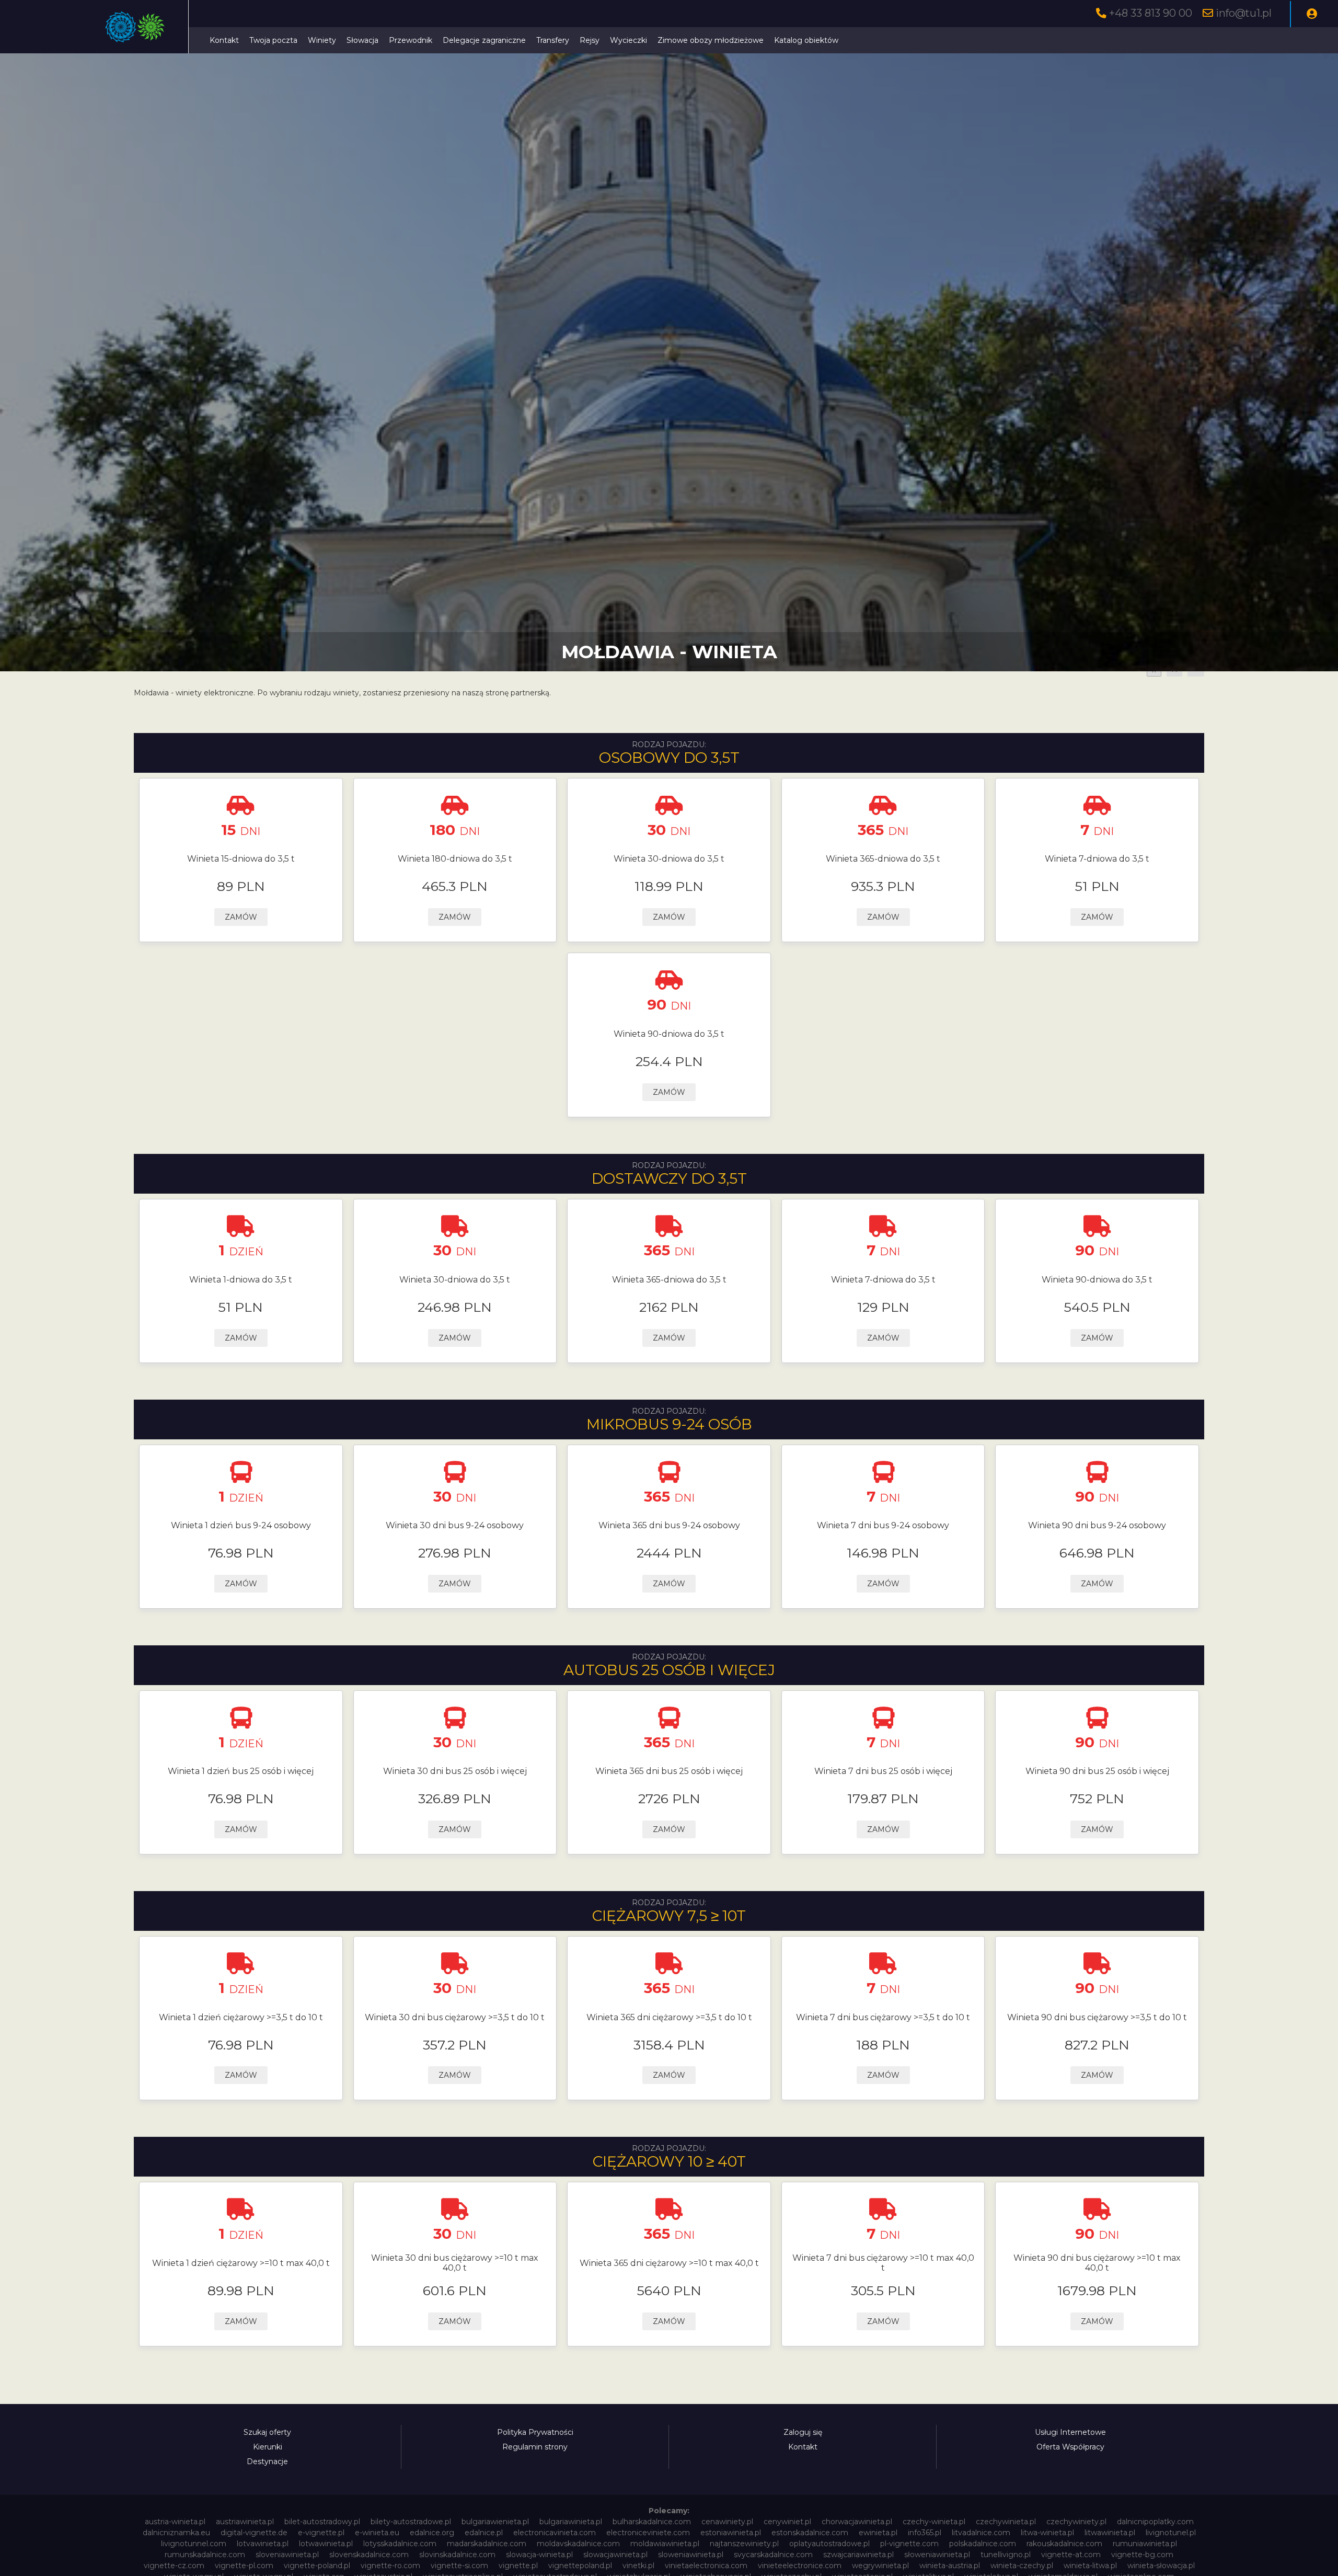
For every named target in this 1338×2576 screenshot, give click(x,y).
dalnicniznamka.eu (176, 2533)
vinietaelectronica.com (706, 2566)
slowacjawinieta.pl (615, 2555)
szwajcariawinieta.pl (858, 2555)
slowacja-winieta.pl (539, 2555)
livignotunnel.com (194, 2544)
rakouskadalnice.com (1064, 2544)
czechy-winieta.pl (934, 2522)
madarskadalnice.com (487, 2544)
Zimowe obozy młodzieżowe (711, 40)
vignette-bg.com (1142, 2555)
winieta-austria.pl (950, 2566)
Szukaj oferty (267, 2432)
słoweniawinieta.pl (937, 2555)
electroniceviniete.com (648, 2533)
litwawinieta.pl (1110, 2533)
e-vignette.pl (321, 2533)
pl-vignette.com (909, 2544)
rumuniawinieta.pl (1145, 2544)
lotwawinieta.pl (326, 2544)
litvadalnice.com (981, 2533)
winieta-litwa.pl (1090, 2566)
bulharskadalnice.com (652, 2522)
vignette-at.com (1071, 2555)
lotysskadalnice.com (400, 2544)
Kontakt (224, 40)
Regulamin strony (535, 2447)
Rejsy (590, 40)
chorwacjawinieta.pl (857, 2522)
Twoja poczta (273, 40)
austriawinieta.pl (245, 2522)
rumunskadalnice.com (205, 2555)
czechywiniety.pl (1076, 2522)
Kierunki (268, 2447)
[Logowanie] (1312, 14)
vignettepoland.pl (580, 2566)
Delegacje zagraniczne (484, 40)
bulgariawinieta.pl (571, 2522)
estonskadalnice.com (810, 2533)
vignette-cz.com (174, 2566)
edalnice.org (432, 2533)
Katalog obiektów (806, 40)
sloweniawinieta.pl (691, 2555)
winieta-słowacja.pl (1161, 2566)
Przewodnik (411, 40)
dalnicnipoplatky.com (1155, 2522)
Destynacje (267, 2461)
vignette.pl (518, 2566)
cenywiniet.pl (787, 2522)
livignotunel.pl (1171, 2533)
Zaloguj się (803, 2432)
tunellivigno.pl (1006, 2555)
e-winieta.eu (377, 2533)
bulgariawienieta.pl (495, 2522)
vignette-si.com (459, 2566)
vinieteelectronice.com (800, 2566)
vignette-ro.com (390, 2566)
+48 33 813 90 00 (1151, 13)
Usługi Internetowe (1070, 2432)
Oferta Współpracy (1070, 2447)
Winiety (322, 40)
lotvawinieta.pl (263, 2544)
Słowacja (362, 40)
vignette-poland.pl (317, 2566)
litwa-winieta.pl (1047, 2533)
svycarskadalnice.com (773, 2555)
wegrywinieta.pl (880, 2566)
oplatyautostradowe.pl (829, 2544)
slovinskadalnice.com (457, 2555)
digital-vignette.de (254, 2533)
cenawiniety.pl (727, 2522)
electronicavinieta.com (555, 2533)
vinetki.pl (638, 2566)
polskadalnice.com (983, 2544)
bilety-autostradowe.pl (411, 2522)
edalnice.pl (484, 2533)
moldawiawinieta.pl (665, 2544)
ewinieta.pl (878, 2533)
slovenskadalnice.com (369, 2555)
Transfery (553, 40)
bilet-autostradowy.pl (322, 2522)
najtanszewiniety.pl (744, 2544)
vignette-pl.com (244, 2566)
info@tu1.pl (1244, 13)
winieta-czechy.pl (1022, 2566)
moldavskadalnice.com (578, 2544)
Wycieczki (628, 40)
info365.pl (925, 2533)
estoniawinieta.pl (731, 2533)
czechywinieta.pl (1006, 2522)
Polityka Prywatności (535, 2432)
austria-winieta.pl (175, 2522)
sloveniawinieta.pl (287, 2555)
